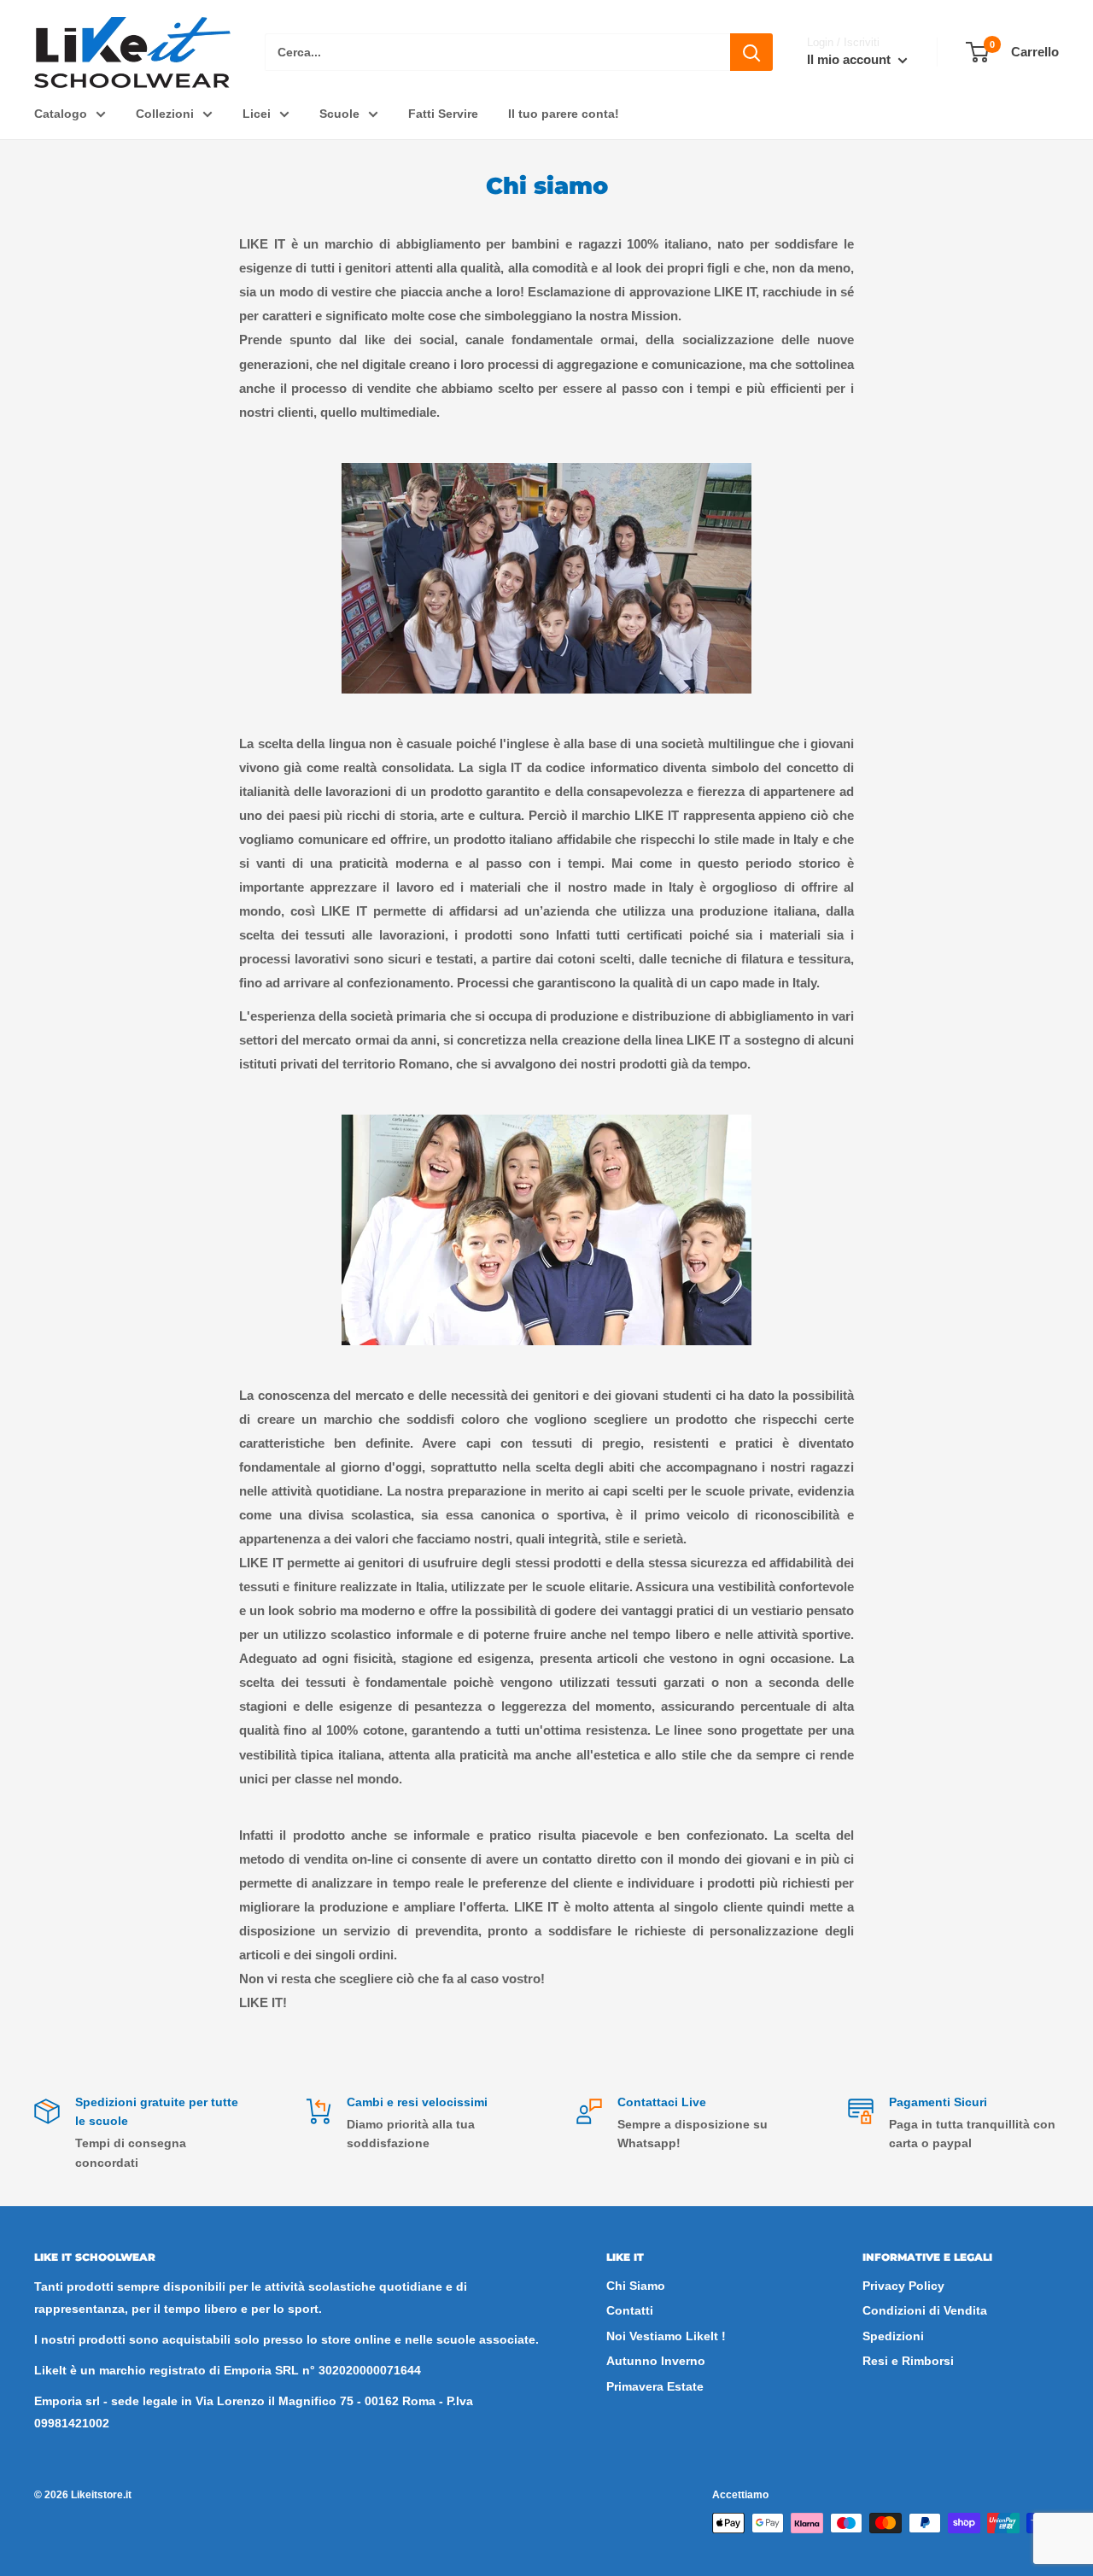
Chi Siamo (636, 2286)
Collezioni (165, 114)
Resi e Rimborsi (908, 2361)
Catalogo (61, 114)
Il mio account (850, 59)
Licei (257, 114)
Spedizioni (893, 2336)
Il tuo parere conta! (564, 114)
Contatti (630, 2310)
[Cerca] (751, 52)
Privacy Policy (903, 2286)
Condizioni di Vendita (925, 2310)
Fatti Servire (443, 114)
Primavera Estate (655, 2386)
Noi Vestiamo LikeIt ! (666, 2336)
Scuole (339, 114)
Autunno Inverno (656, 2361)
